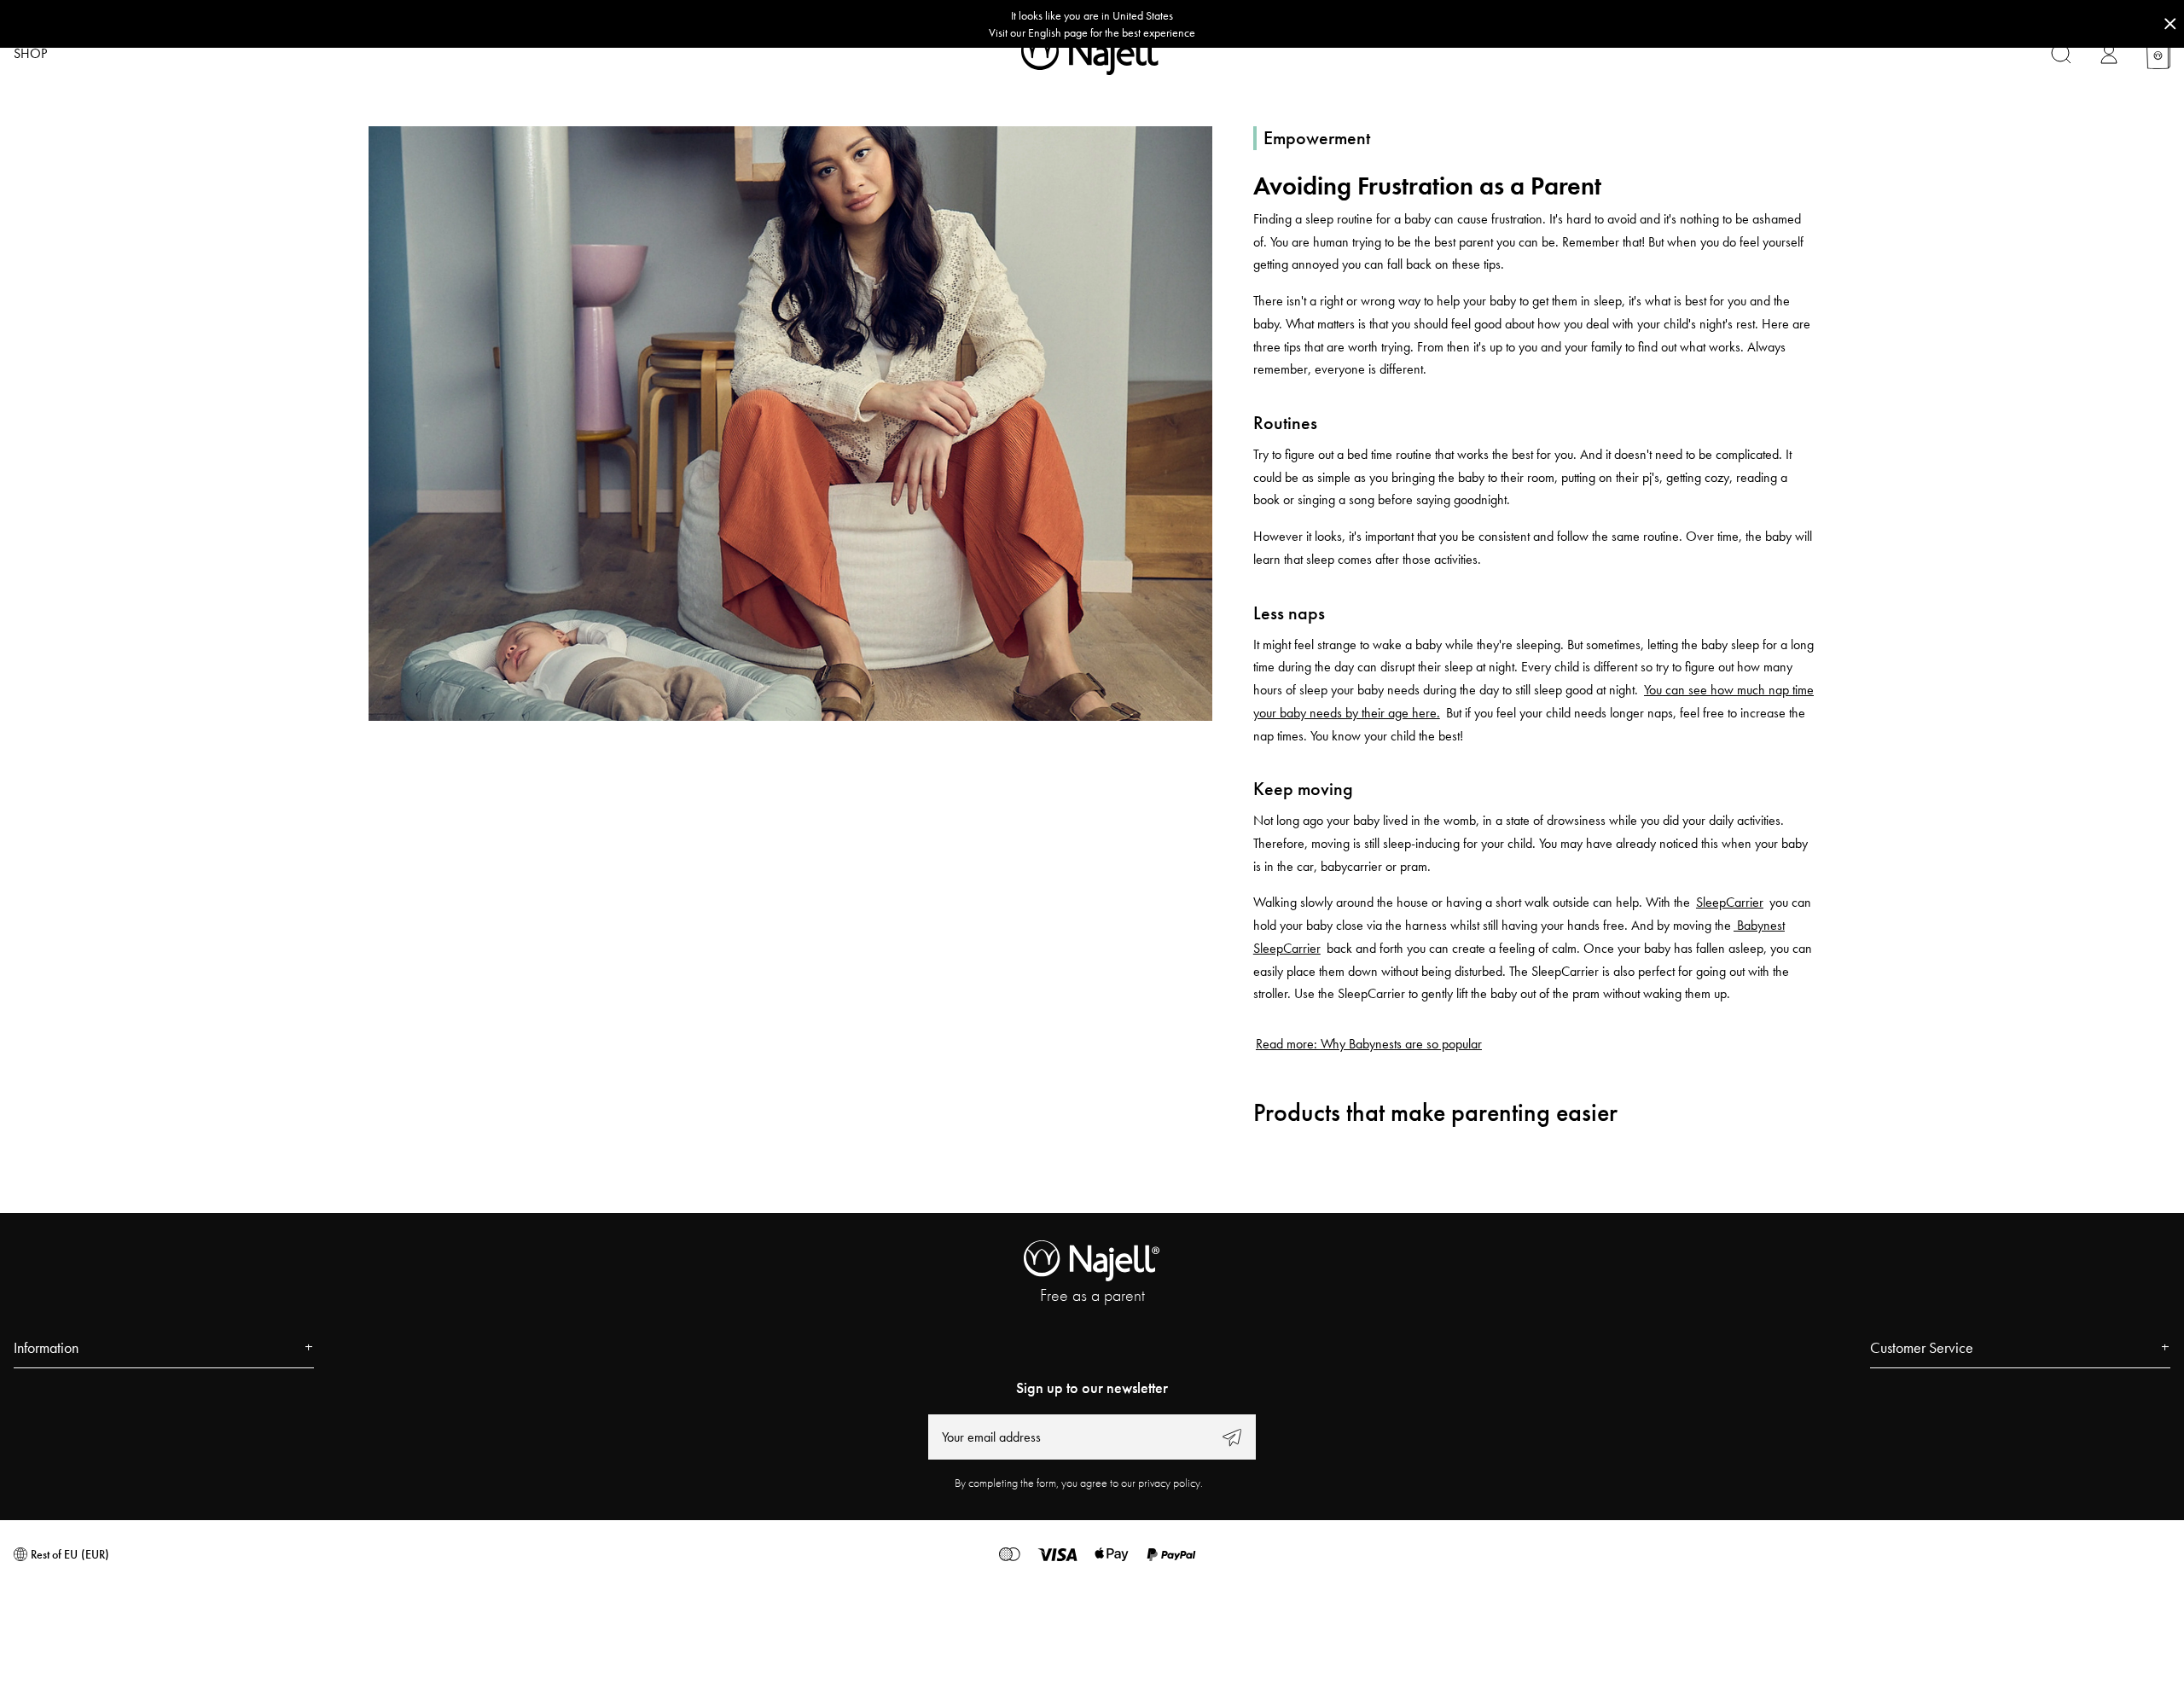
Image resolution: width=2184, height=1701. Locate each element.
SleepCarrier (1730, 902)
